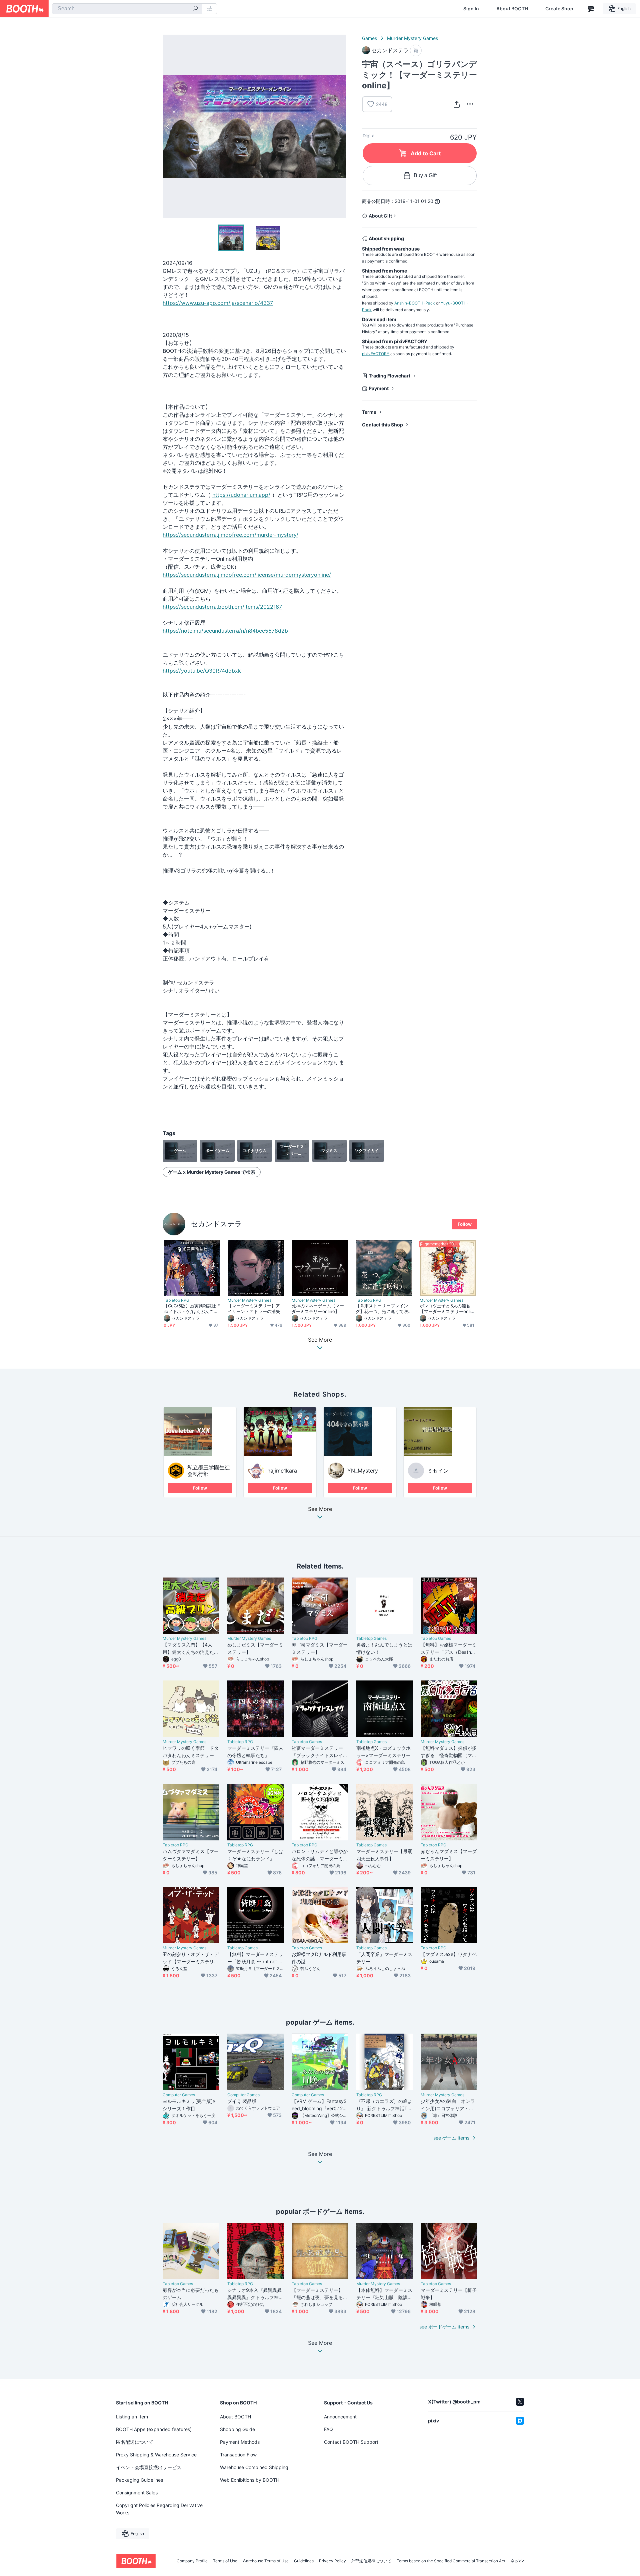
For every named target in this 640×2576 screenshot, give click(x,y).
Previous (168, 126)
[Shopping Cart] (591, 9)
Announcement (340, 2417)
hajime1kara (282, 1471)
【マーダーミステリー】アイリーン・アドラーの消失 (254, 1308)
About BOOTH (512, 9)
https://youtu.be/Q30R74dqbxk (202, 671)
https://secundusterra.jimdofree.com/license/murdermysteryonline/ (247, 575)
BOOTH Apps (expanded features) (154, 2429)
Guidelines (304, 2561)
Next (341, 126)
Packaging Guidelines (139, 2480)
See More (320, 1509)
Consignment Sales (137, 2493)
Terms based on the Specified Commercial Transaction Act (451, 2561)
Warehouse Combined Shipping (254, 2467)
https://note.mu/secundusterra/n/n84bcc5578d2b (225, 631)
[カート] (416, 50)
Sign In (471, 9)
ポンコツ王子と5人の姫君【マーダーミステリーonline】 (446, 1309)
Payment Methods (240, 2442)
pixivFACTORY (376, 354)
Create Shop (559, 9)
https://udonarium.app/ (241, 495)
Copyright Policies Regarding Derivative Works (159, 2509)
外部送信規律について (371, 2561)
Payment (379, 388)
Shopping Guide (237, 2429)
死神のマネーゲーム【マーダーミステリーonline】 (318, 1308)
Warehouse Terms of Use (266, 2561)
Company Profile (192, 2561)
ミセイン (438, 1471)
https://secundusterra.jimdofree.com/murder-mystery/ (230, 535)
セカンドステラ (216, 1224)
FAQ (328, 2429)
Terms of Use (225, 2561)
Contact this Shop (382, 425)
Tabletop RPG (176, 1300)
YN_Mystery (363, 1471)
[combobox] (127, 9)
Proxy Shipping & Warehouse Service (156, 2455)
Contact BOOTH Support (351, 2442)
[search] (195, 9)
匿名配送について (135, 2442)
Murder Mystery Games (412, 38)
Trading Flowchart (389, 376)
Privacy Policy (332, 2561)
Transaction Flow (238, 2455)
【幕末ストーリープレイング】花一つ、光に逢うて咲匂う (382, 1309)
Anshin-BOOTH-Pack (415, 303)
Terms (369, 412)
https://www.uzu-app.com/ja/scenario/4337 (218, 303)
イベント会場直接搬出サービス (149, 2467)
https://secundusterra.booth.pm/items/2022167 (222, 607)
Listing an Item (132, 2417)
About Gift (380, 216)
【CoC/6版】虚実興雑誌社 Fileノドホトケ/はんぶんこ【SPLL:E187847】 (192, 1309)
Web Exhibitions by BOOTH (250, 2480)
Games (369, 38)
